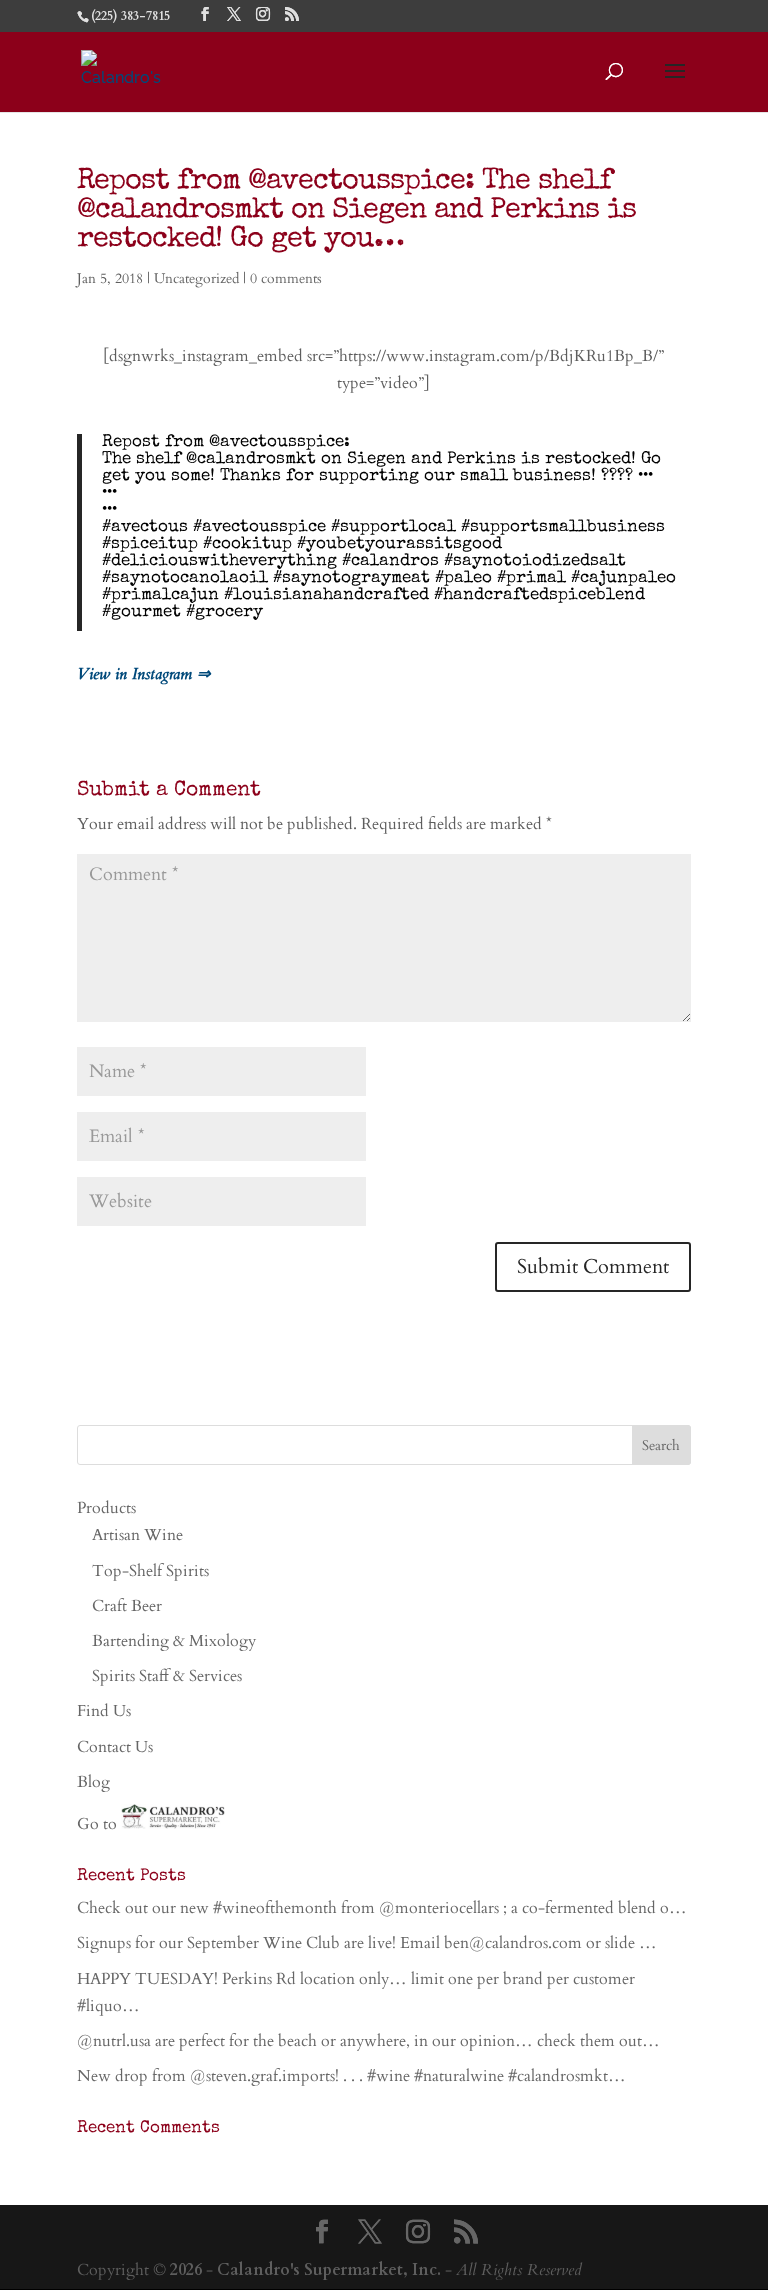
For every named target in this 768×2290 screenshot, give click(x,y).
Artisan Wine (137, 1535)
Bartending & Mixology (174, 1641)
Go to (99, 1824)
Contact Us (115, 1747)
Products (106, 1508)
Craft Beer (127, 1606)
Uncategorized (196, 278)
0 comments (286, 278)
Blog (93, 1782)
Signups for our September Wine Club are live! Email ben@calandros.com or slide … (367, 1943)
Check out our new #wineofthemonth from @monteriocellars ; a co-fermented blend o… (382, 1908)
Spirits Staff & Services (167, 1676)
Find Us (104, 1711)
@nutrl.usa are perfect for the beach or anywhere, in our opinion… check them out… (368, 2041)
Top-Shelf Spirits (150, 1571)
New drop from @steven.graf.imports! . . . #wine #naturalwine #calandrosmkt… (351, 2076)
